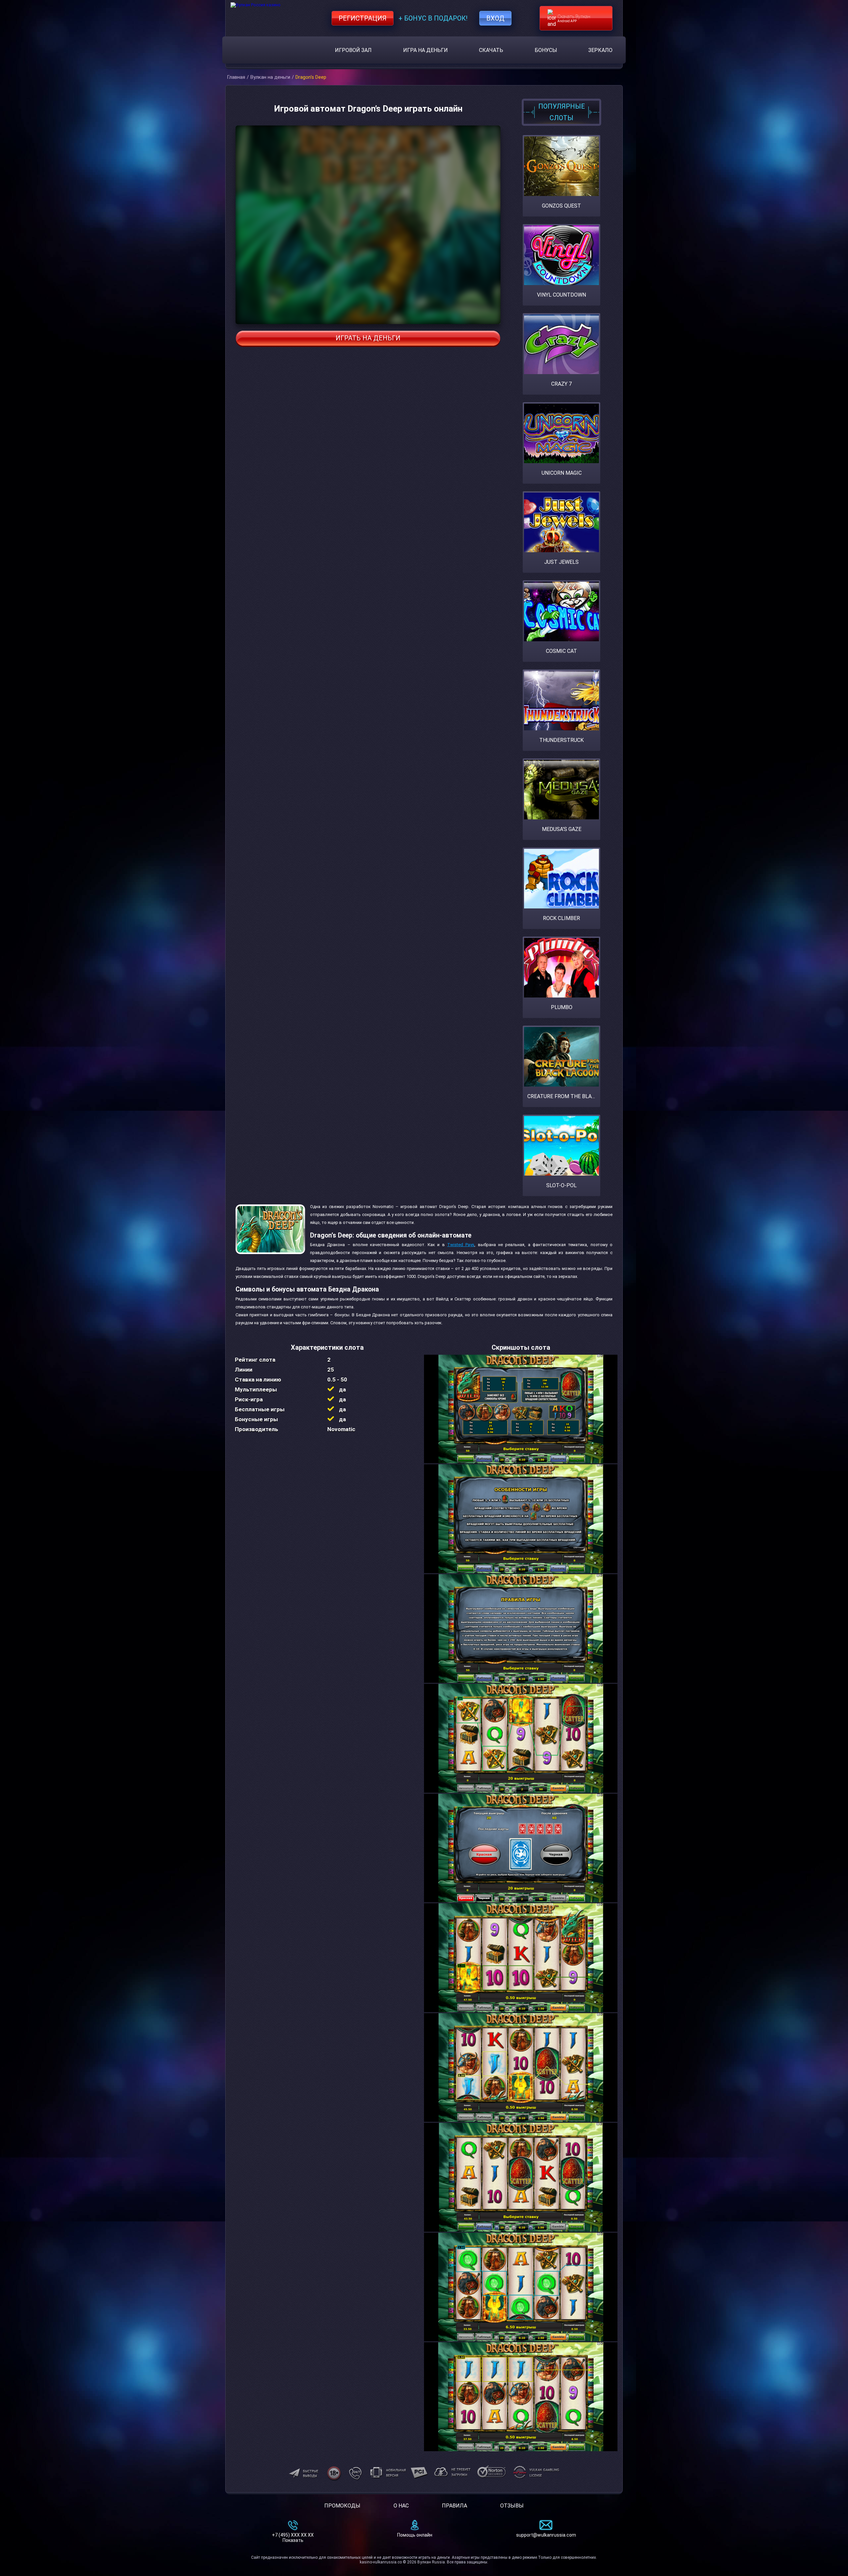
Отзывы (512, 2506)
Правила (454, 2506)
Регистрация (363, 18)
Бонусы (546, 50)
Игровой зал (353, 50)
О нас (401, 2506)
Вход (495, 18)
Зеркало (600, 50)
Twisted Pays (461, 1245)
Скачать (491, 50)
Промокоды (342, 2506)
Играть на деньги (368, 338)
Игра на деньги (425, 50)
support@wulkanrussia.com (546, 2535)
